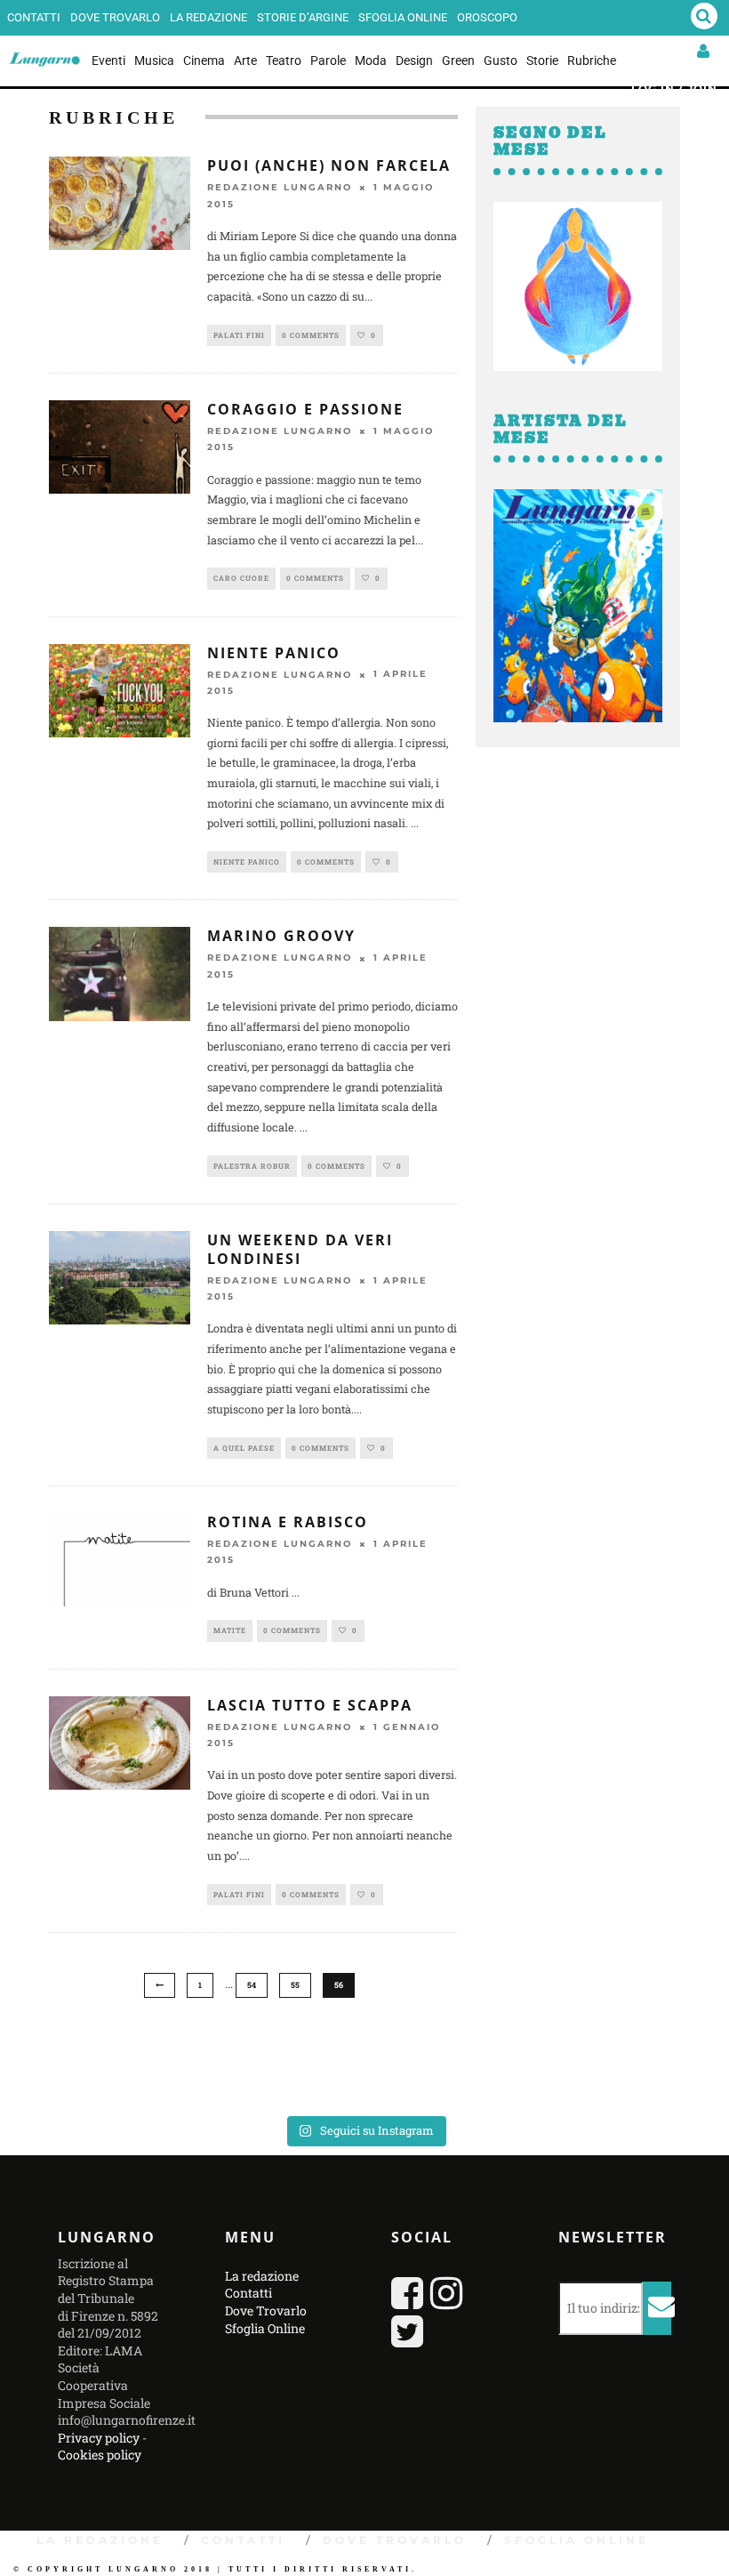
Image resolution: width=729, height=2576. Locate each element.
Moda (371, 60)
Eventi (108, 60)
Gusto (501, 60)
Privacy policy (99, 2438)
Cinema (204, 60)
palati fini (239, 335)
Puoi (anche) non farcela (329, 165)
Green (458, 60)
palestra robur (252, 1166)
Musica (154, 60)
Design (414, 60)
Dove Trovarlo (115, 17)
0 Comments (311, 335)
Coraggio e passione (305, 409)
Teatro (284, 60)
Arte (245, 60)
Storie (542, 60)
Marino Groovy (281, 936)
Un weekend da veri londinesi (300, 1249)
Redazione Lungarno (280, 188)
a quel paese (244, 1448)
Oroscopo (487, 17)
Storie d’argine (303, 17)
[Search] (704, 18)
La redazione (208, 17)
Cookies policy (100, 2455)
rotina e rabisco (288, 1522)
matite (230, 1630)
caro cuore (241, 578)
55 (295, 1985)
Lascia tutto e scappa (310, 1705)
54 (252, 1985)
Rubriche (592, 60)
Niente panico (274, 653)
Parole (328, 60)
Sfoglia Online (403, 17)
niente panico (247, 862)
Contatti (34, 17)
